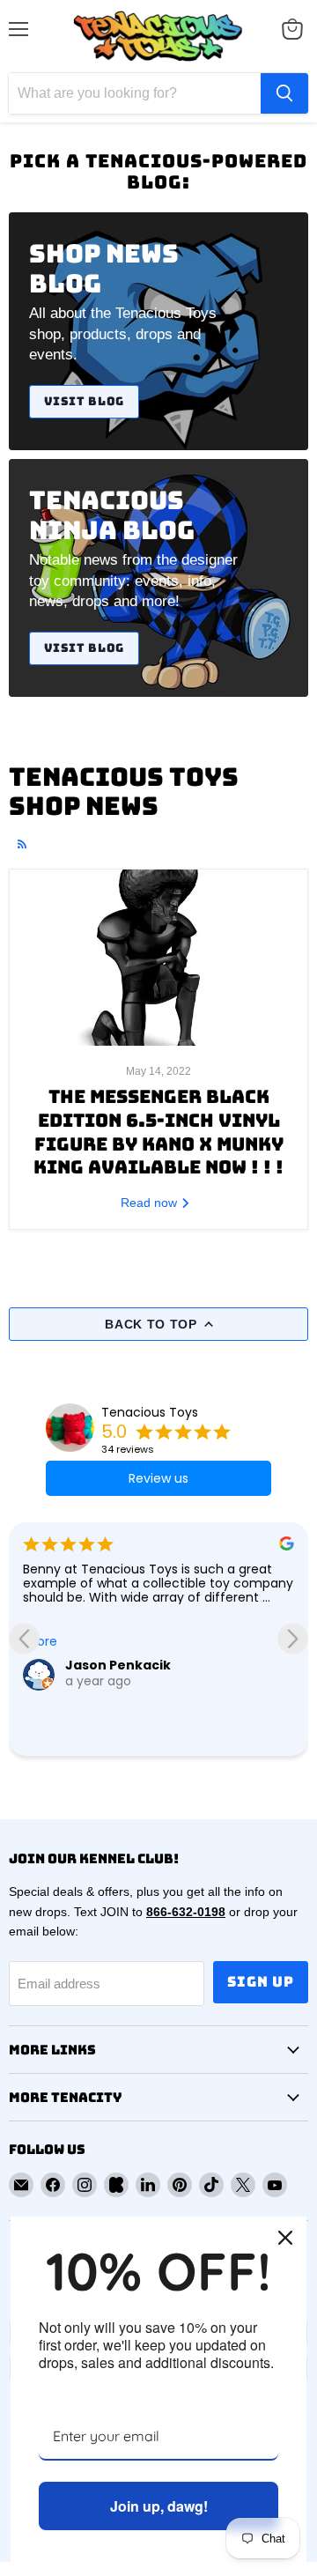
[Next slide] (293, 1639)
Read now (151, 1203)
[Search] (284, 93)
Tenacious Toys (150, 1412)
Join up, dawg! (159, 2506)
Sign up (261, 1982)
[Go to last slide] (24, 1639)
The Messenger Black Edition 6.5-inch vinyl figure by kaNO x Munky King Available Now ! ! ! (158, 1132)
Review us (158, 1478)
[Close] (285, 2238)
